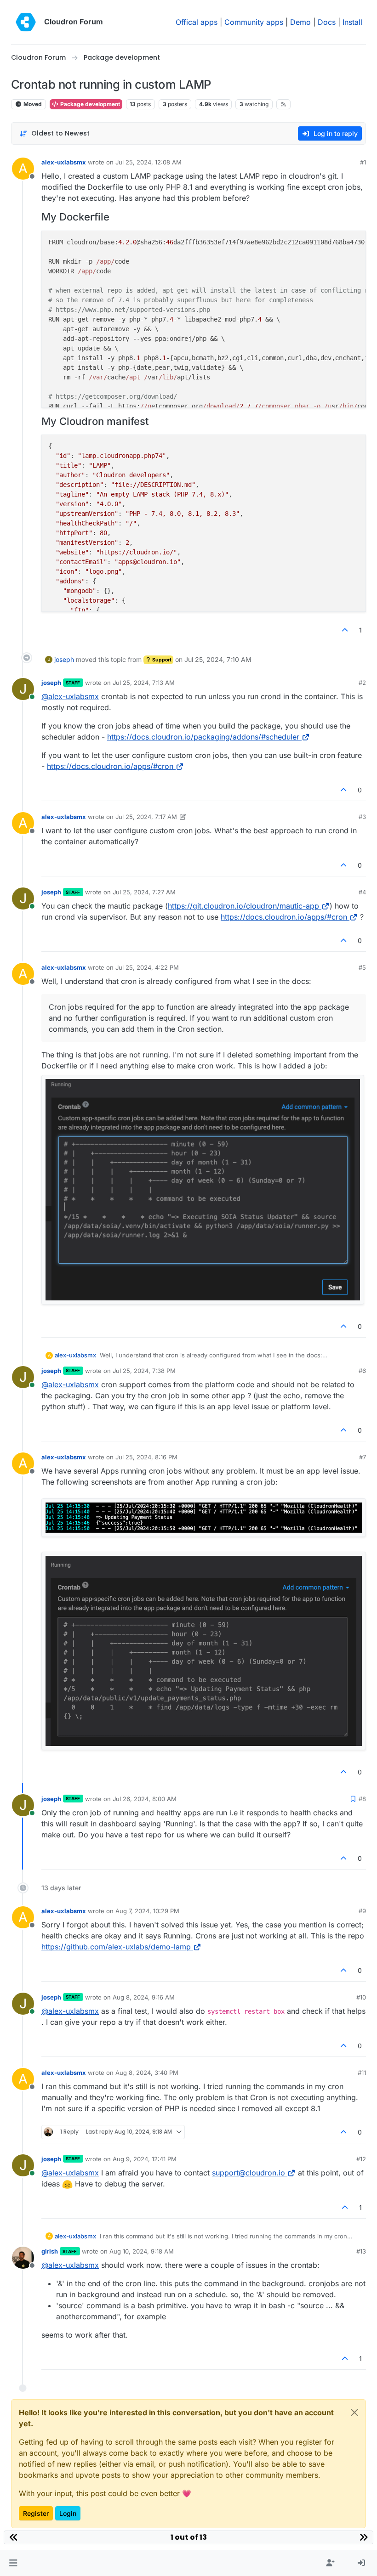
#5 (362, 967)
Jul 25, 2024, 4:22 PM (147, 967)
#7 (363, 1457)
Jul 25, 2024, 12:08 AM (149, 162)
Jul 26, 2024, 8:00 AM (145, 1799)
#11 (362, 2073)
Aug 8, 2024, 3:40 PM (147, 2073)
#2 (362, 683)
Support (161, 660)
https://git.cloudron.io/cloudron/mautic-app (243, 906)
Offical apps (197, 22)
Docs (327, 22)
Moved (32, 104)
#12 (361, 2159)
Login (68, 2513)
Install (352, 22)
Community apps (254, 22)
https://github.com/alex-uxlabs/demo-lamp (116, 1947)
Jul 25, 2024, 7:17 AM (146, 817)
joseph (64, 659)
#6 (362, 1371)
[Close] (354, 2412)
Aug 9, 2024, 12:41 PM (145, 2159)
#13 (361, 2251)
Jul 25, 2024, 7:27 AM (144, 892)
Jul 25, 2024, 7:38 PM (144, 1371)
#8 (362, 1799)
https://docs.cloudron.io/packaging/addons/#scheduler (203, 737)
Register (36, 2513)
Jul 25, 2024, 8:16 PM (146, 1457)
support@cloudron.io (248, 2173)
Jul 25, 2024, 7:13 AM (144, 683)
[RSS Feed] (283, 104)
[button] (13, 2563)
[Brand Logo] (26, 22)
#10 (361, 1997)
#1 (363, 162)
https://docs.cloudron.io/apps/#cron (110, 766)
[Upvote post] (345, 630)
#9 (362, 1911)
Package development (89, 104)
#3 (362, 817)
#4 (362, 892)
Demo (300, 22)
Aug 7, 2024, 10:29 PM (147, 1911)
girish (50, 2251)
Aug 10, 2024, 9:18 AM (142, 2251)
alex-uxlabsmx (64, 162)
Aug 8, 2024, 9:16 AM (144, 1997)
